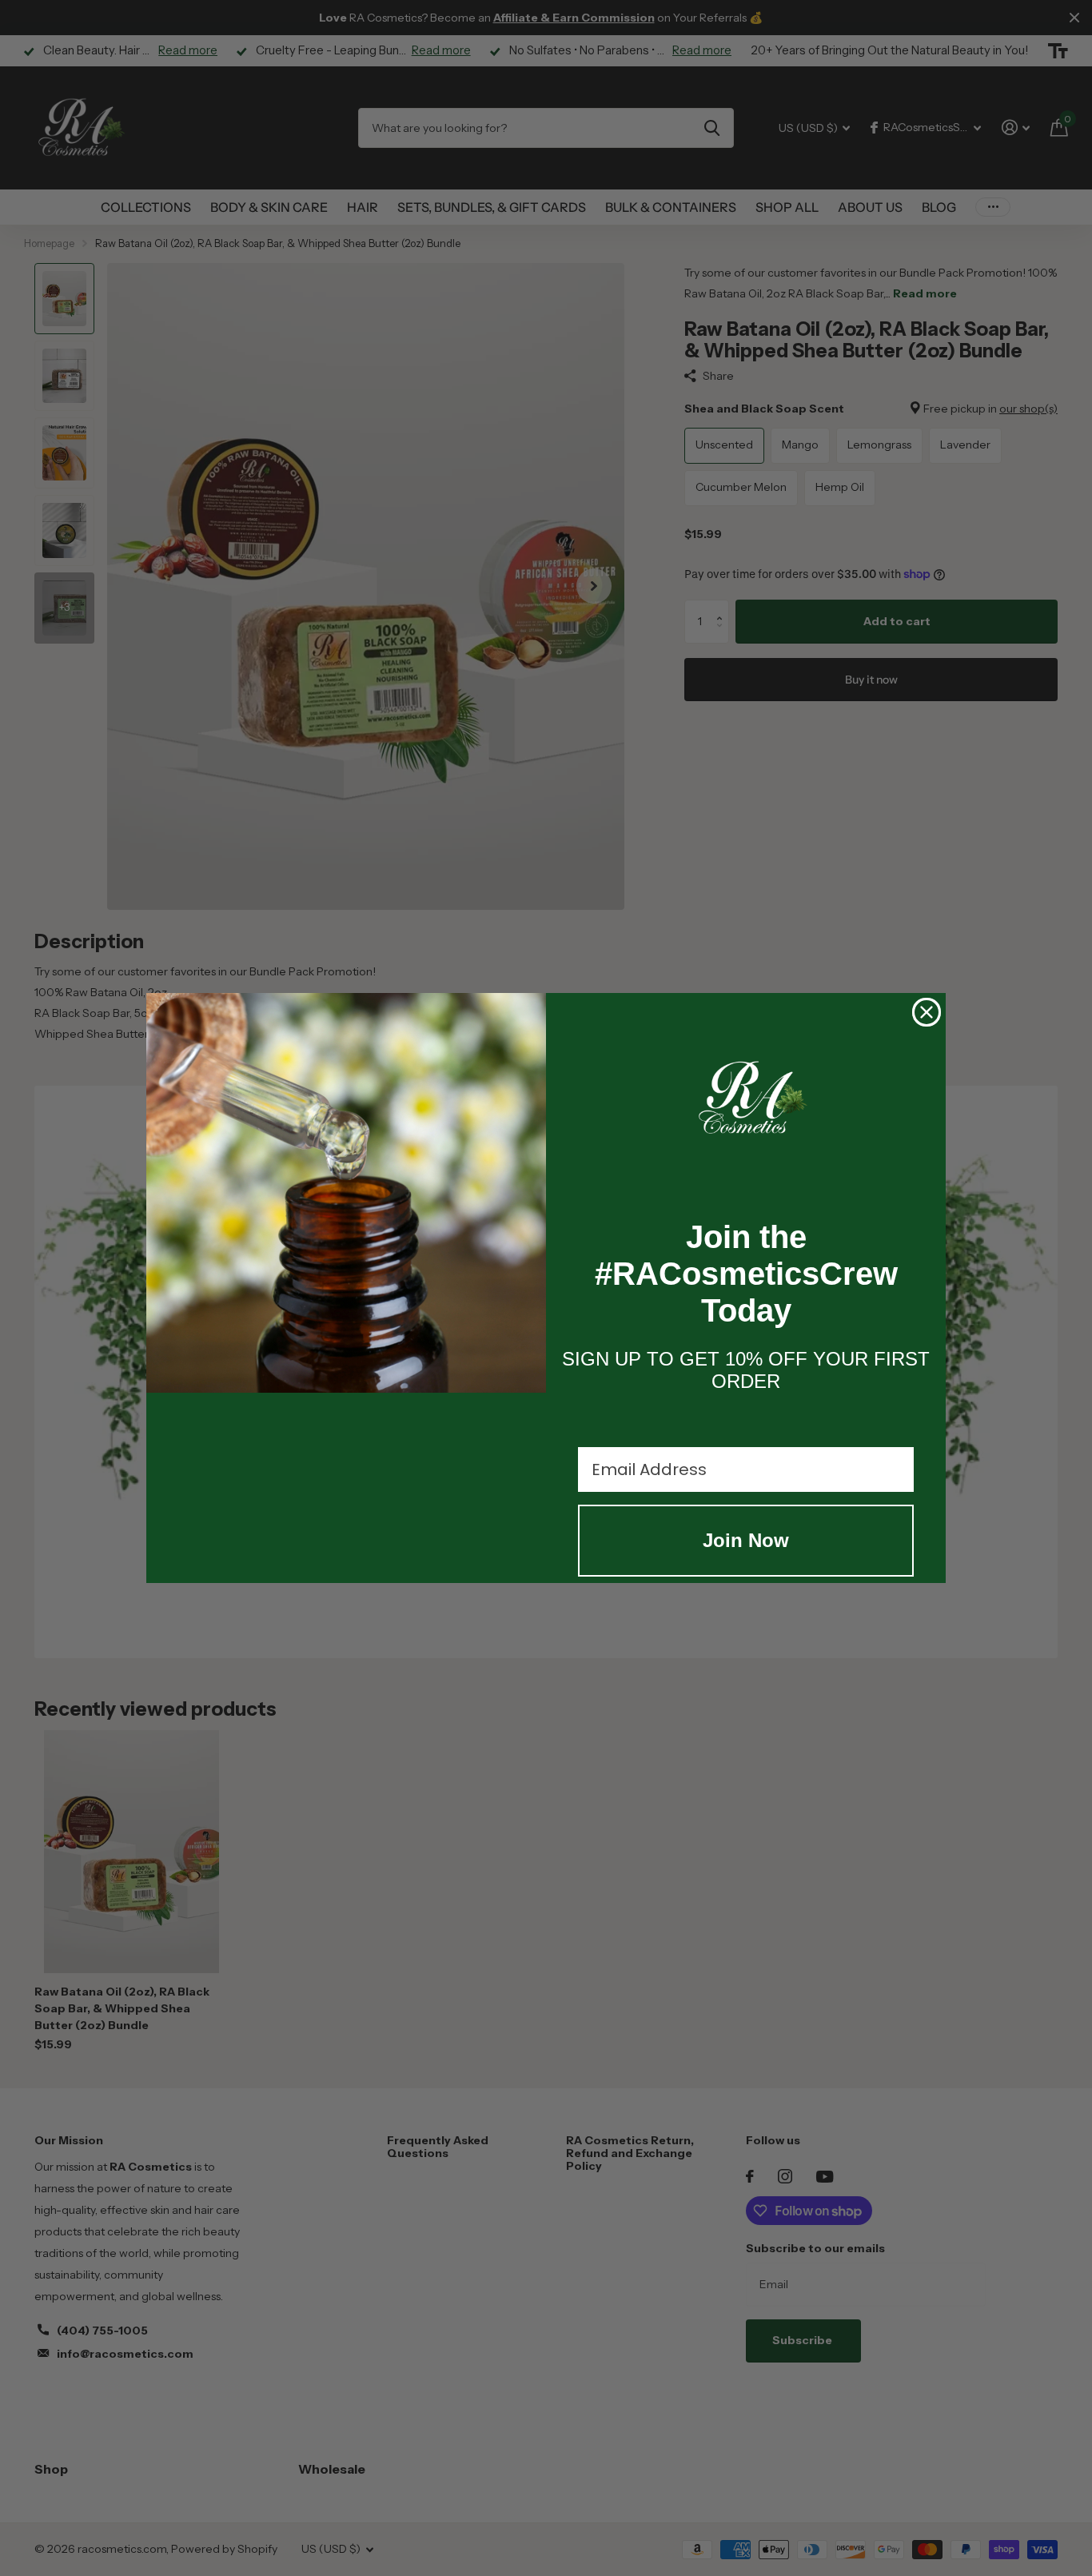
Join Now (746, 1540)
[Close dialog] (927, 1012)
